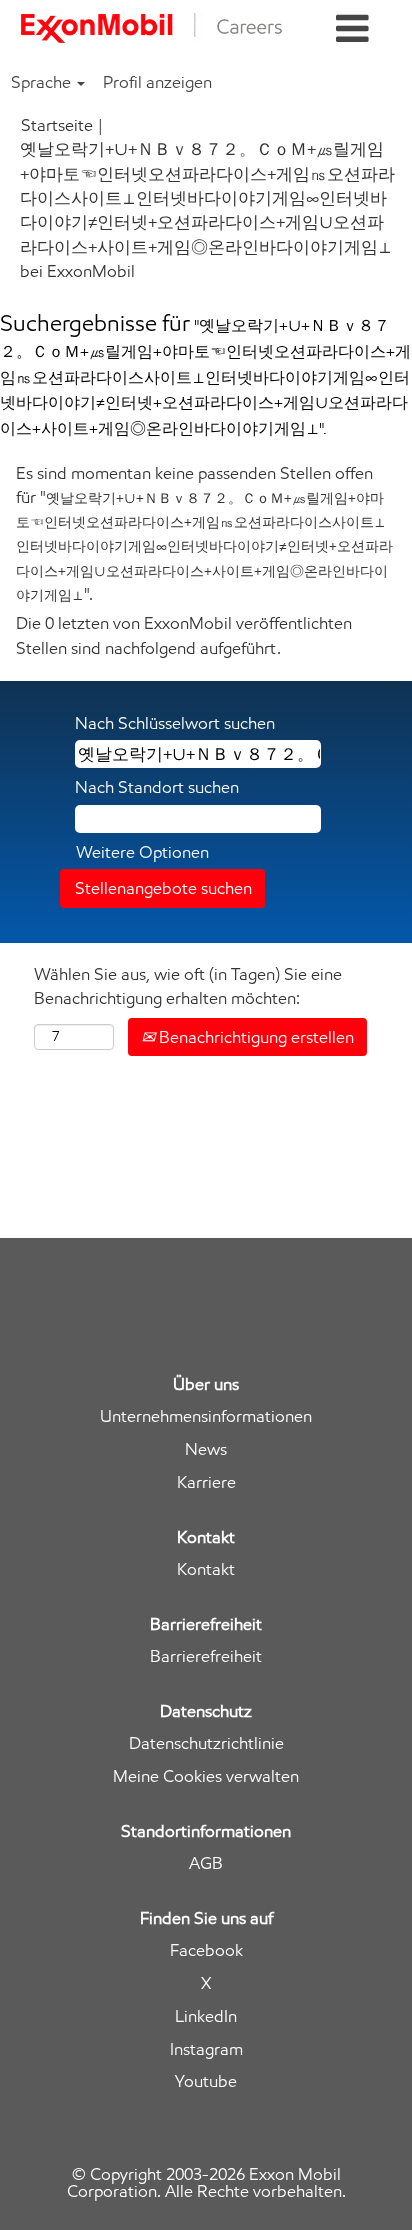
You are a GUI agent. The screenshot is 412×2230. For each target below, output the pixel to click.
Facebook (206, 1950)
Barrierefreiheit (206, 1656)
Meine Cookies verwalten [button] (206, 1776)
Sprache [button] (43, 82)
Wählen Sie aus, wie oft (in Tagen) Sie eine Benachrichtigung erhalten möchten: (188, 986)
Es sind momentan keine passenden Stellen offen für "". (204, 533)
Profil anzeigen (157, 82)
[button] (352, 29)
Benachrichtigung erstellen (254, 1037)
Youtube (206, 2081)
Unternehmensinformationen (206, 1416)
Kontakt (206, 1569)
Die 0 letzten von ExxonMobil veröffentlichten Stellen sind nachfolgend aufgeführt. (184, 635)
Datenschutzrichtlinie (206, 1743)
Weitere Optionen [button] (142, 852)
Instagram (206, 2049)
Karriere (206, 1482)
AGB (206, 1863)
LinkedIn (206, 2016)
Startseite (57, 125)
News (206, 1449)
